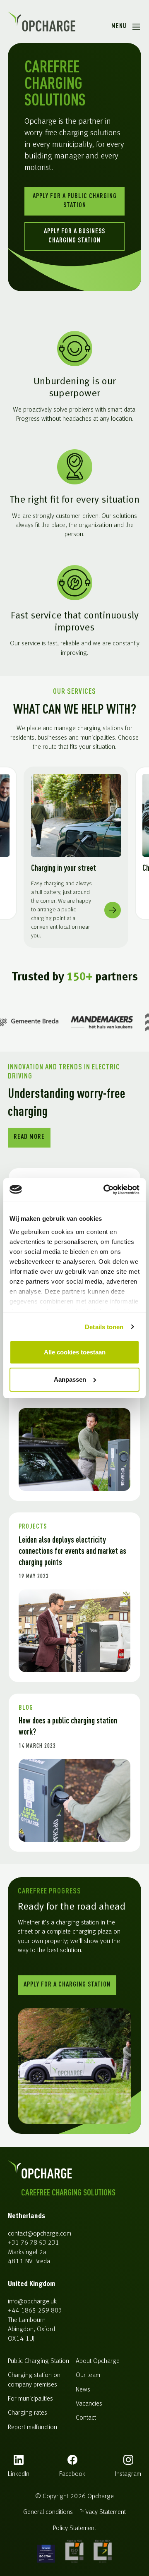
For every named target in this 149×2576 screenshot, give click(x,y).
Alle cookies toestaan (75, 1352)
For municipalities (30, 2399)
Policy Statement (74, 2528)
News (83, 2390)
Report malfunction (32, 2427)
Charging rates (28, 2413)
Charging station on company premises (34, 2380)
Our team (88, 2375)
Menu (119, 26)
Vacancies (89, 2404)
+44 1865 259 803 (35, 2311)
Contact (86, 2418)
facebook (72, 2474)
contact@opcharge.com (40, 2234)
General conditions (48, 2512)
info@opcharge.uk (32, 2302)
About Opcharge (98, 2361)
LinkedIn (19, 2474)
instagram (128, 2474)
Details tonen (104, 1327)
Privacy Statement (103, 2512)
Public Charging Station (38, 2361)
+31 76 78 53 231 (34, 2243)
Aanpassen (70, 1379)
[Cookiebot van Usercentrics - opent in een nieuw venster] (105, 1190)
